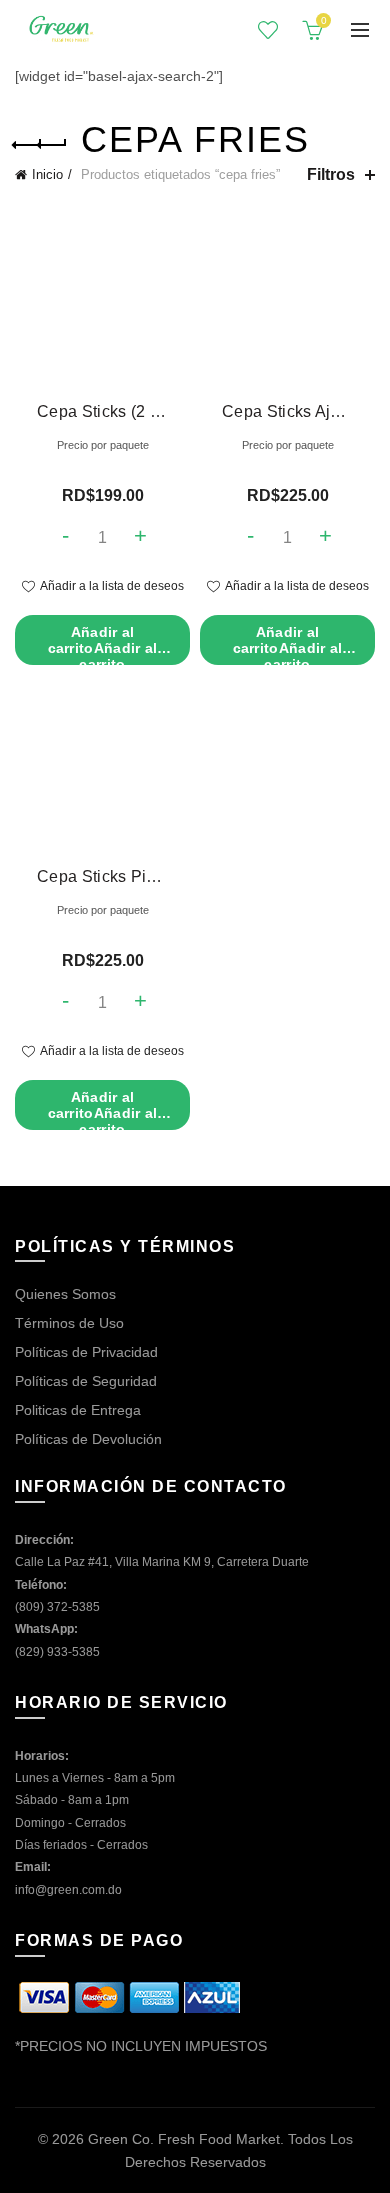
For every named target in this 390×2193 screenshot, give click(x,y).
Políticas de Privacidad (86, 1352)
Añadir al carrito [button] (103, 644)
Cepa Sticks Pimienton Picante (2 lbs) (102, 876)
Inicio (47, 174)
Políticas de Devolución (88, 1439)
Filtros (331, 174)
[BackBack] (40, 145)
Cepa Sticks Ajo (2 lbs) (287, 411)
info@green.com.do (68, 1890)
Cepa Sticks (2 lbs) (102, 411)
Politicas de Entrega (78, 1410)
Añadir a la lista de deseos (112, 586)
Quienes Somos (65, 1294)
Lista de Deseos (268, 30)
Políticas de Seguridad (86, 1381)
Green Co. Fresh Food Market (184, 2139)
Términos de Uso (69, 1323)
